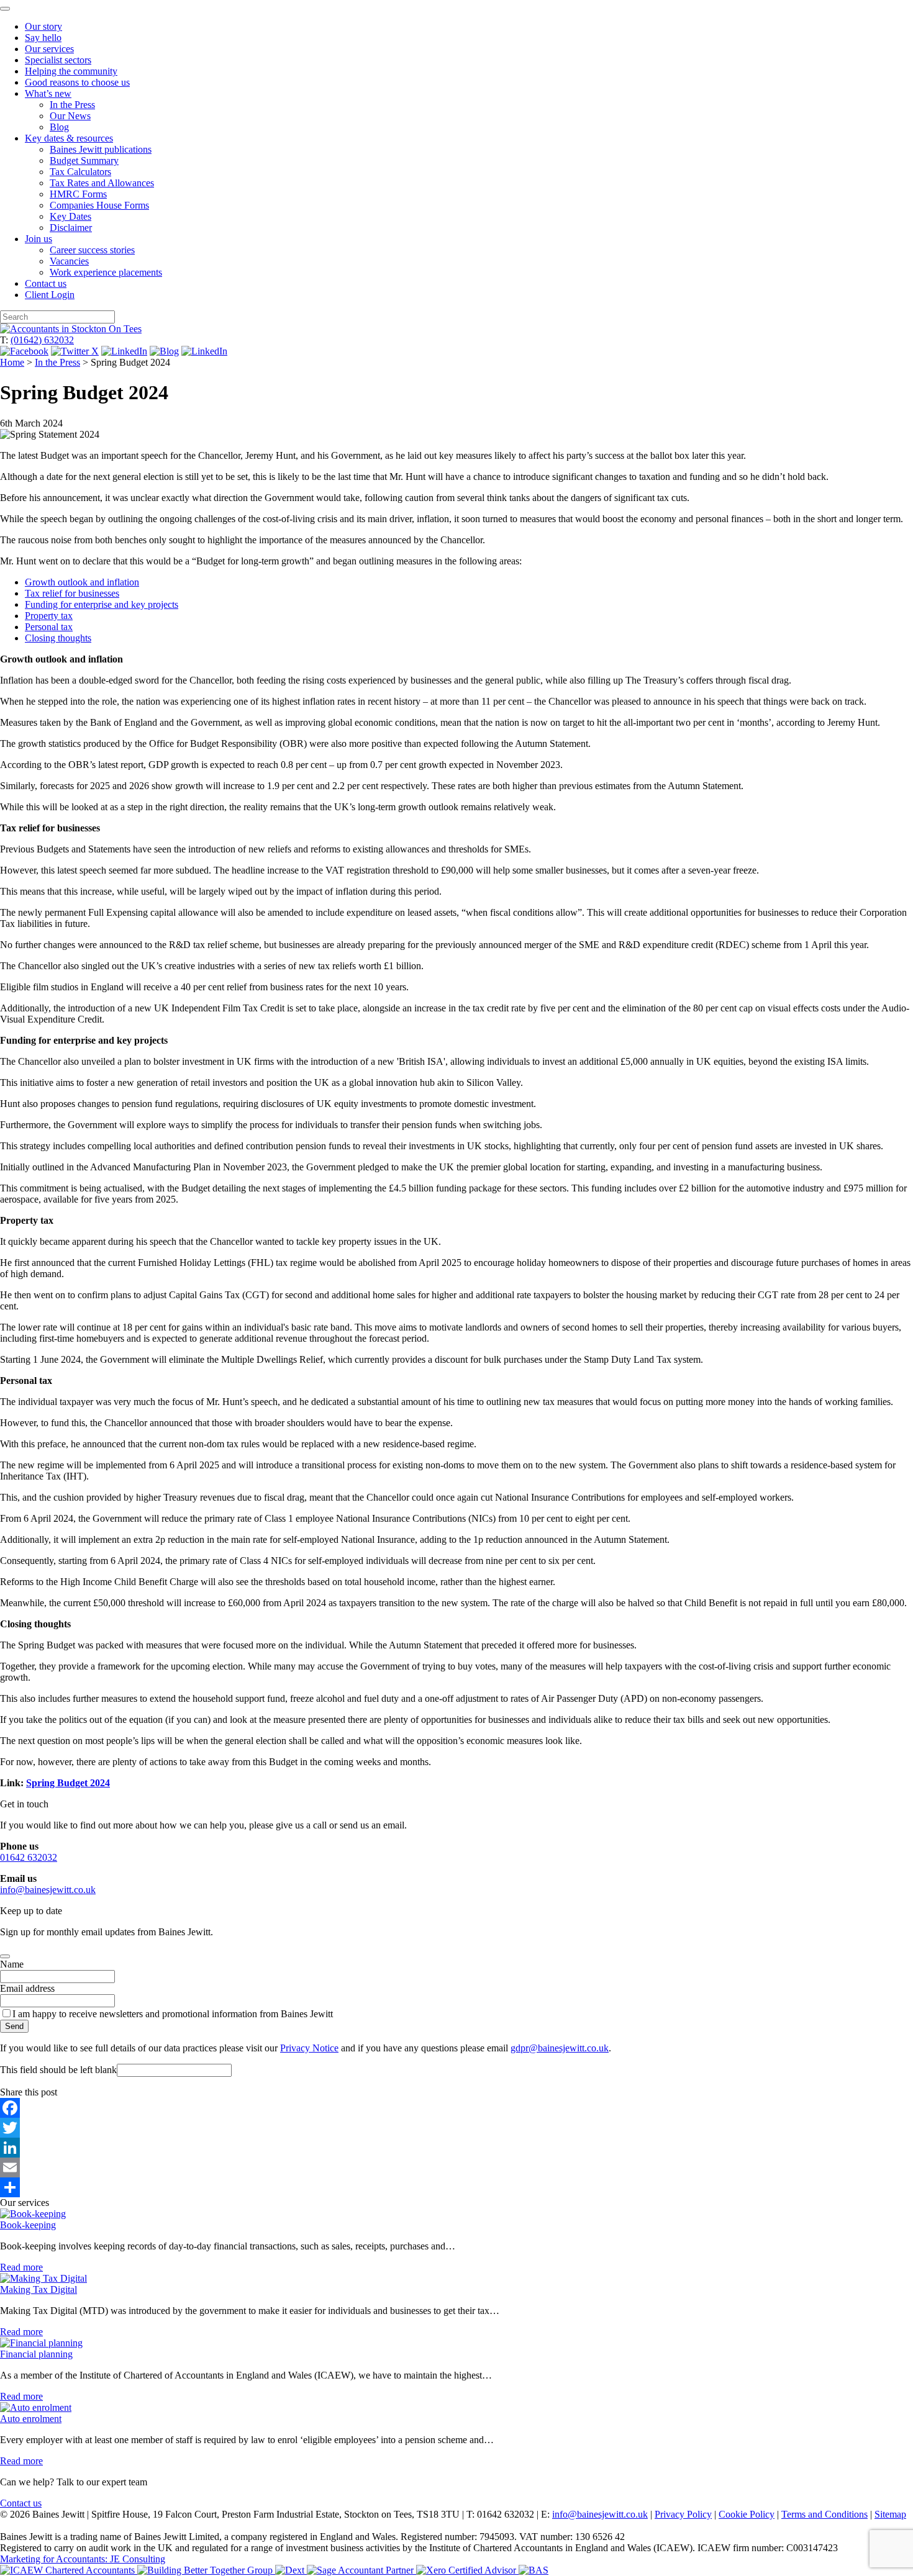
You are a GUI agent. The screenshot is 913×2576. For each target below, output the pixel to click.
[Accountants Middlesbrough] (71, 329)
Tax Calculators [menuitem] (80, 172)
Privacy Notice (309, 2048)
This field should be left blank (58, 2070)
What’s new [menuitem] (48, 93)
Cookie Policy (747, 2514)
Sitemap (890, 2514)
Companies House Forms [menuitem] (99, 205)
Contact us (21, 2503)
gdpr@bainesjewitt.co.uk (560, 2048)
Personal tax (49, 627)
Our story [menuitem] (43, 26)
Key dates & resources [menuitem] (69, 138)
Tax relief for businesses (72, 593)
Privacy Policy (683, 2514)
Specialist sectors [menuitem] (58, 60)
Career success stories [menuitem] (92, 250)
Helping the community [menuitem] (71, 71)
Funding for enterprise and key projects (102, 604)
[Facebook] (457, 2108)
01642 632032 (29, 1857)
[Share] (457, 2187)
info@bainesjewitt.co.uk (48, 1890)
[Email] (457, 2167)
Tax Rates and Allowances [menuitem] (102, 183)
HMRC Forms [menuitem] (78, 194)
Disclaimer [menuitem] (71, 228)
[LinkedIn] (457, 2148)
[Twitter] (457, 2128)
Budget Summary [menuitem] (84, 160)
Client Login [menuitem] (50, 295)
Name (12, 1964)
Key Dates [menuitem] (70, 216)
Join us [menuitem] (39, 239)
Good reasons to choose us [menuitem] (77, 82)
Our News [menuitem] (70, 116)
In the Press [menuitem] (72, 105)
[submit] (5, 1956)
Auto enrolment (31, 2419)
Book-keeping (28, 2225)
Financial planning (36, 2354)
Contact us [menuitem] (46, 283)
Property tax (49, 616)
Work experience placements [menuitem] (106, 272)
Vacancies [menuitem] (69, 261)
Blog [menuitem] (59, 127)
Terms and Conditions (824, 2514)
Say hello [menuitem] (43, 38)
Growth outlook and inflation (82, 582)
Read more (21, 2267)
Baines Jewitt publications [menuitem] (101, 149)
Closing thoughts (58, 638)
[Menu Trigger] (5, 9)
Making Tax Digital (39, 2289)
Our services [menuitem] (49, 49)
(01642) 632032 (42, 340)
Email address (27, 1988)
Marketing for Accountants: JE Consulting (83, 2559)
